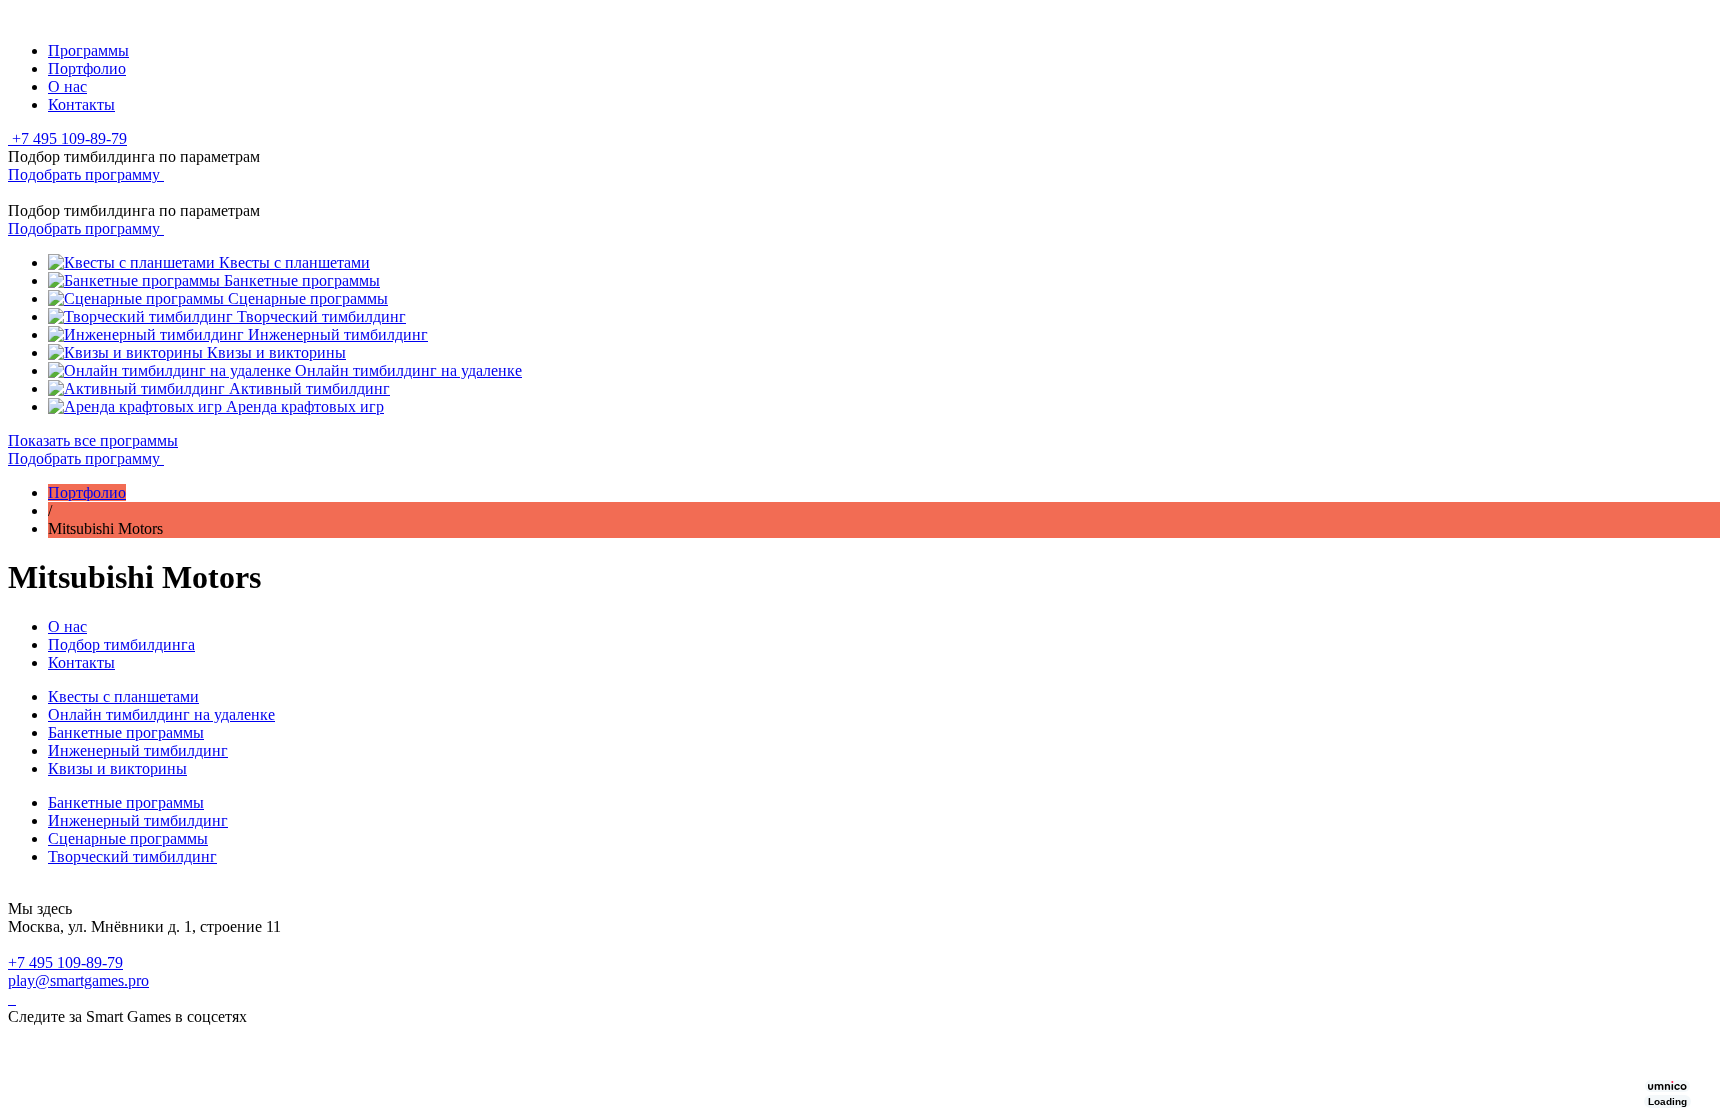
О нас (67, 86)
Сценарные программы (128, 838)
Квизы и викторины (117, 768)
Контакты (81, 104)
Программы (88, 50)
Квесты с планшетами (123, 696)
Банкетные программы (126, 732)
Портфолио (87, 68)
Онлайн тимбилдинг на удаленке (161, 714)
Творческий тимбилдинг (132, 856)
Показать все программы (93, 440)
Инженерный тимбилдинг (138, 750)
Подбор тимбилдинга (121, 644)
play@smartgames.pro (78, 980)
